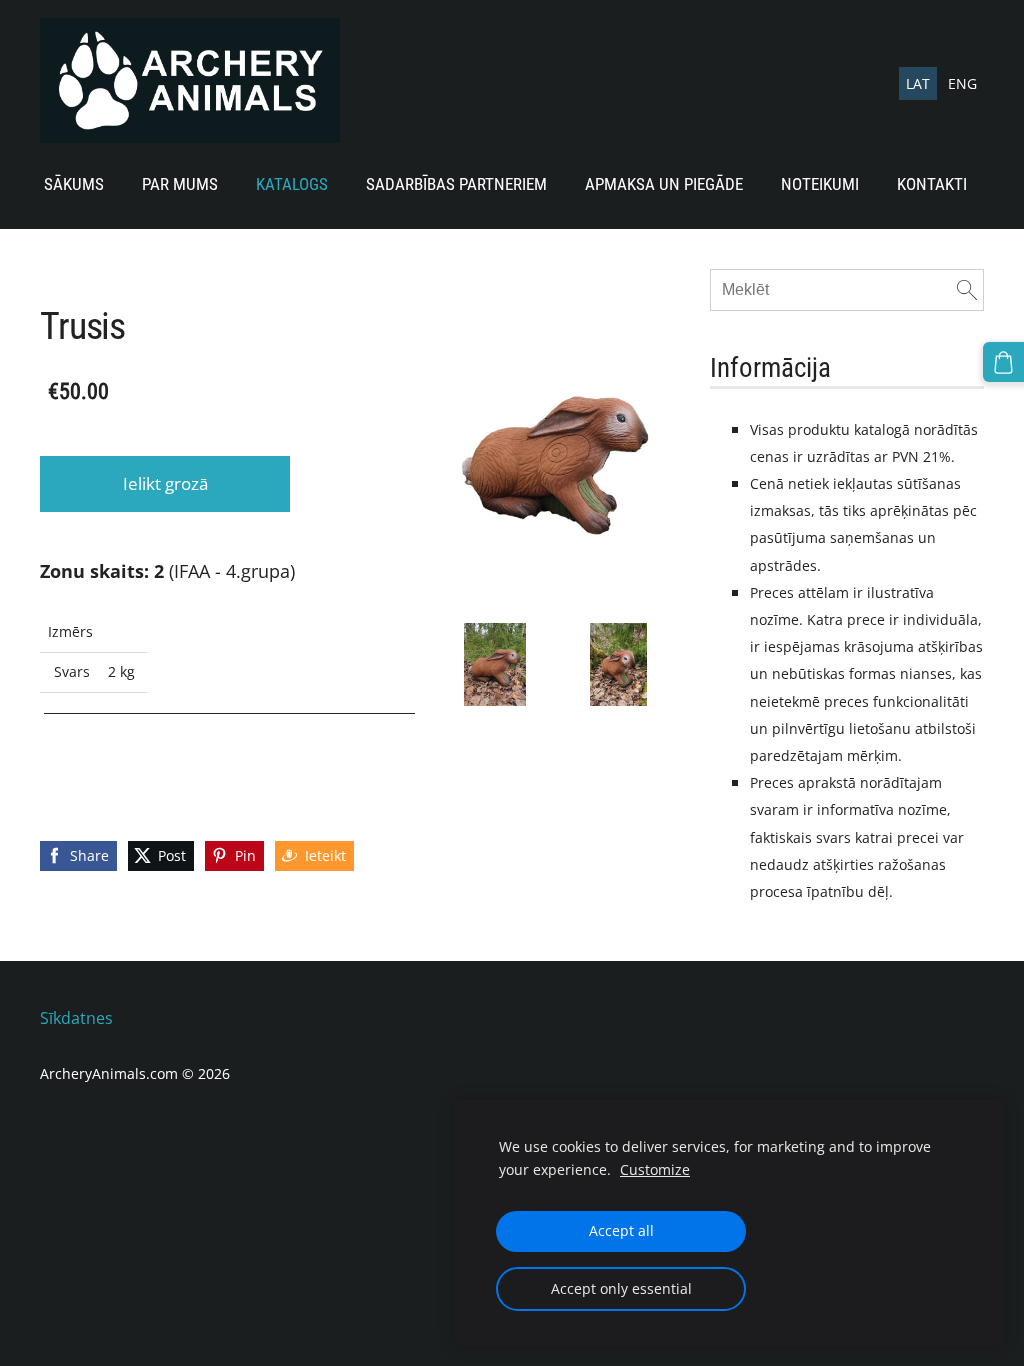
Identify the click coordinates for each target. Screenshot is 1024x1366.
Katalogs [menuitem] (292, 184)
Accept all (621, 1230)
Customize (655, 1169)
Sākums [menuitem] (74, 184)
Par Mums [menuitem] (180, 184)
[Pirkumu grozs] (1003, 362)
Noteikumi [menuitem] (820, 184)
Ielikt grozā (165, 483)
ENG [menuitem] (962, 83)
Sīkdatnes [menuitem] (76, 1018)
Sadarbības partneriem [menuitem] (456, 184)
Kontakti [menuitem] (932, 184)
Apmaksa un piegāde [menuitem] (664, 184)
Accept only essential (621, 1288)
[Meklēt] (967, 290)
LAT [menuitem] (918, 83)
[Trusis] (494, 664)
